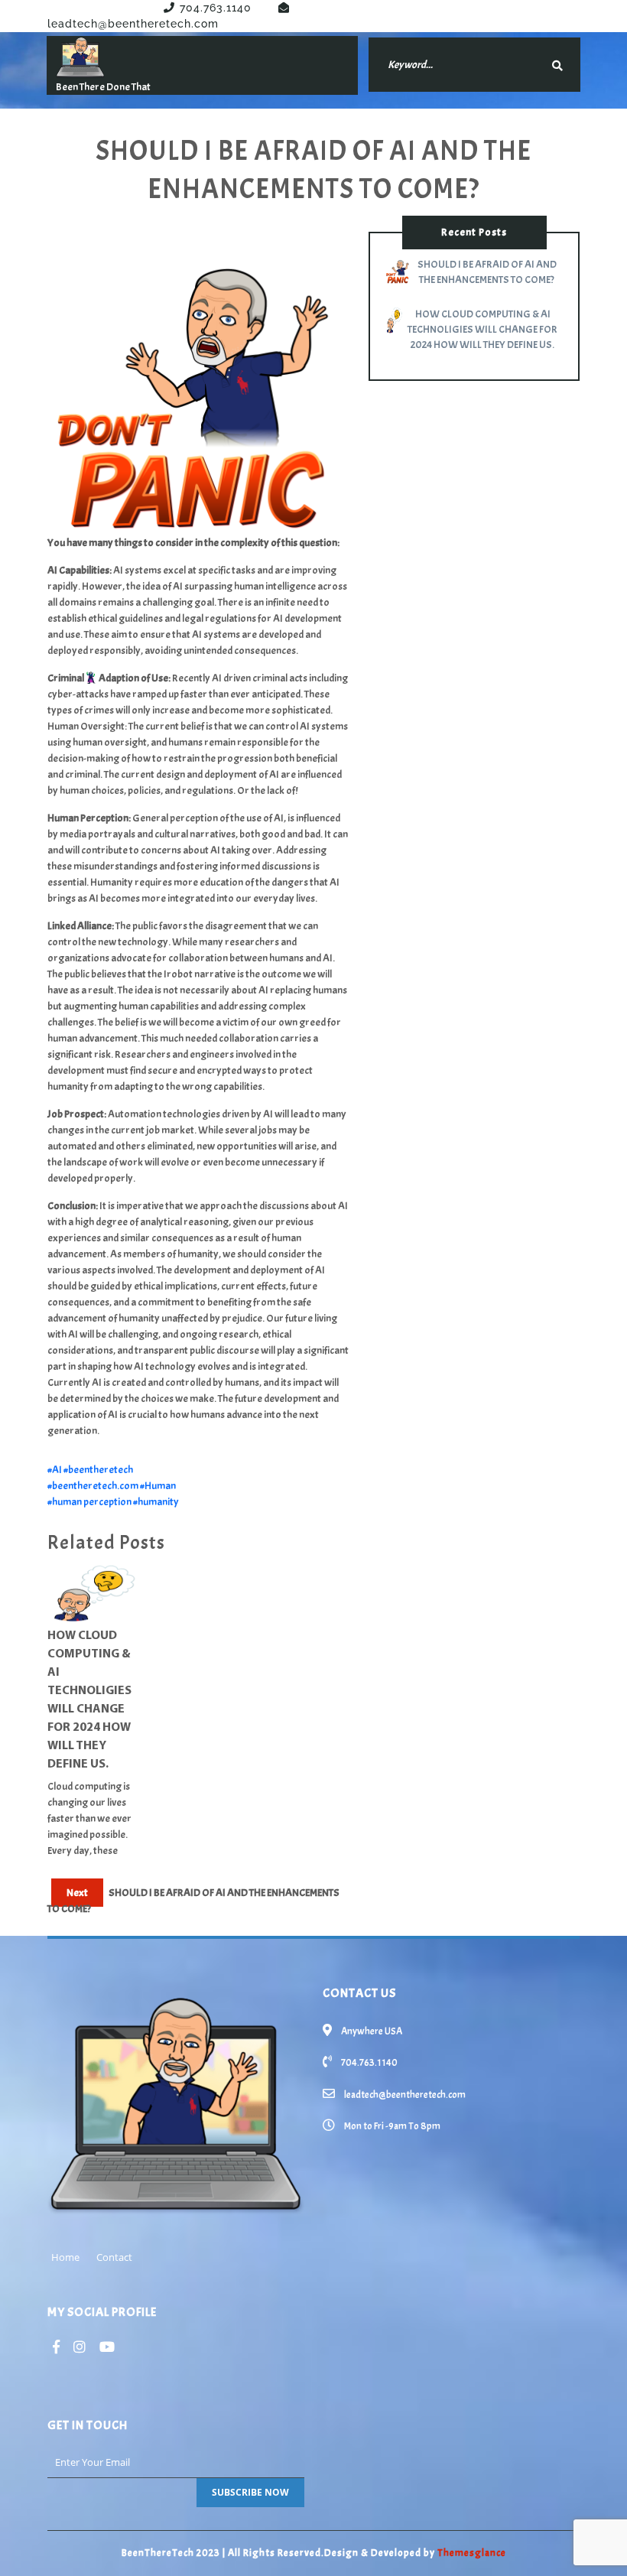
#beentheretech (98, 1470)
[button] (465, 1546)
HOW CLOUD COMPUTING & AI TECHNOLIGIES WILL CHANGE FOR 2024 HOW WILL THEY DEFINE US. (89, 1700)
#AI (55, 1470)
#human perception (89, 1502)
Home (65, 2257)
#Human (158, 1486)
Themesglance (471, 2553)
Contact (114, 2257)
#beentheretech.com (93, 1486)
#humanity (156, 1502)
